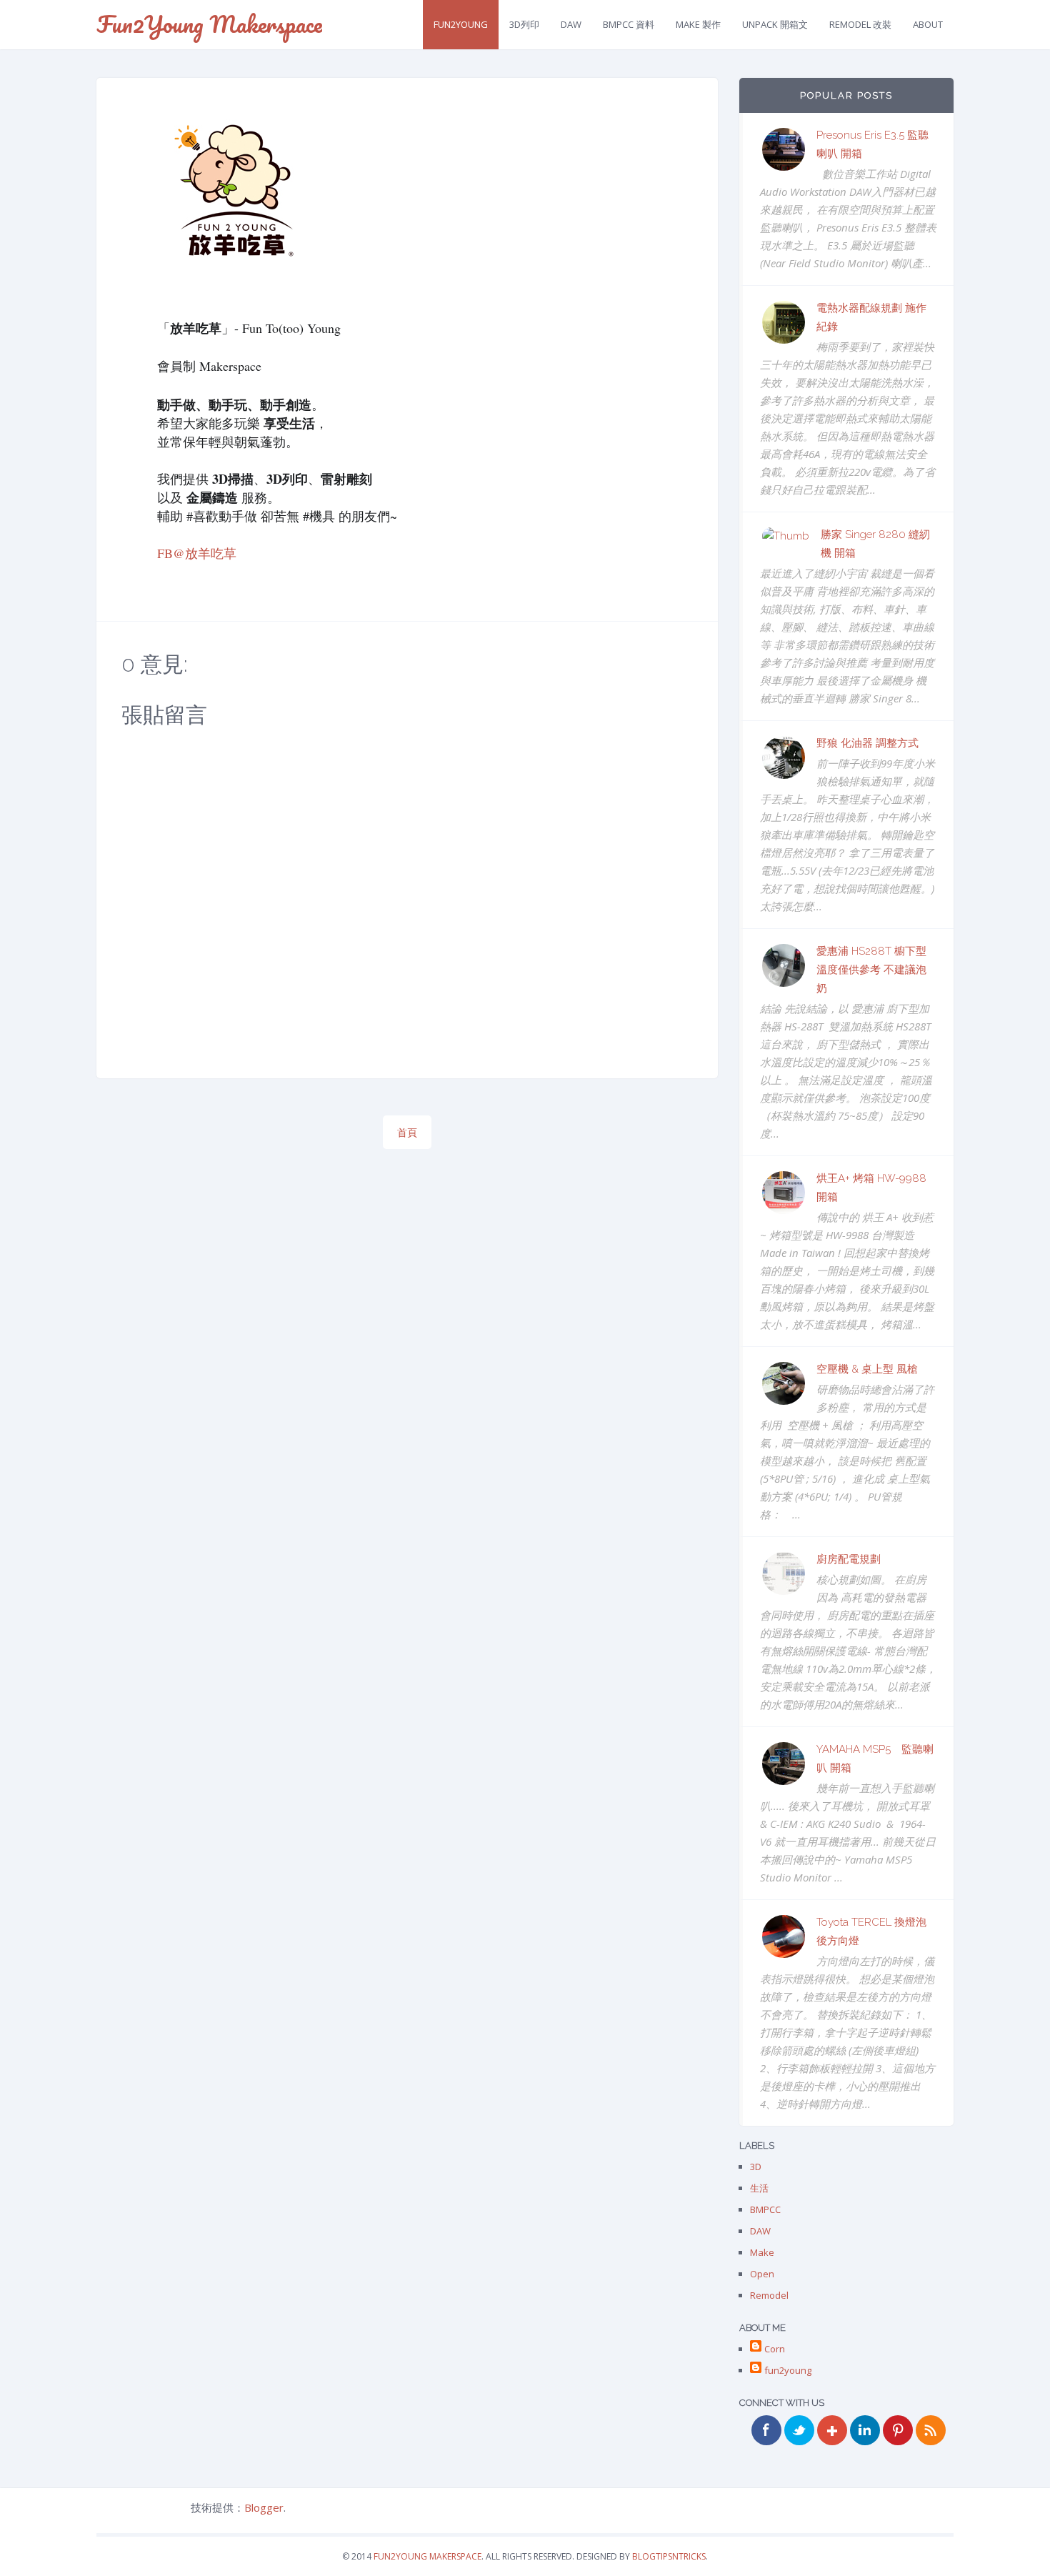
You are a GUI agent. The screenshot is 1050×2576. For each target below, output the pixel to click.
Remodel (769, 2295)
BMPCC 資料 (629, 24)
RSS (931, 2430)
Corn (775, 2349)
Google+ (832, 2430)
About (928, 24)
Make (762, 2252)
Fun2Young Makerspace (209, 24)
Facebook (766, 2430)
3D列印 (524, 24)
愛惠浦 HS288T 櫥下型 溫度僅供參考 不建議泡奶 (871, 970)
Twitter (799, 2430)
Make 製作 (698, 24)
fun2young (461, 24)
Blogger (264, 2507)
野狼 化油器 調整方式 (867, 743)
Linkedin (865, 2430)
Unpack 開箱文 (775, 24)
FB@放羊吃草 (197, 553)
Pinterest (898, 2430)
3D (756, 2167)
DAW (571, 24)
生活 (759, 2188)
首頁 (407, 1132)
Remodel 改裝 (860, 24)
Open (762, 2274)
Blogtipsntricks (669, 2556)
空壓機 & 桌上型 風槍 (867, 1369)
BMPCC (765, 2209)
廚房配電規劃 (849, 1559)
